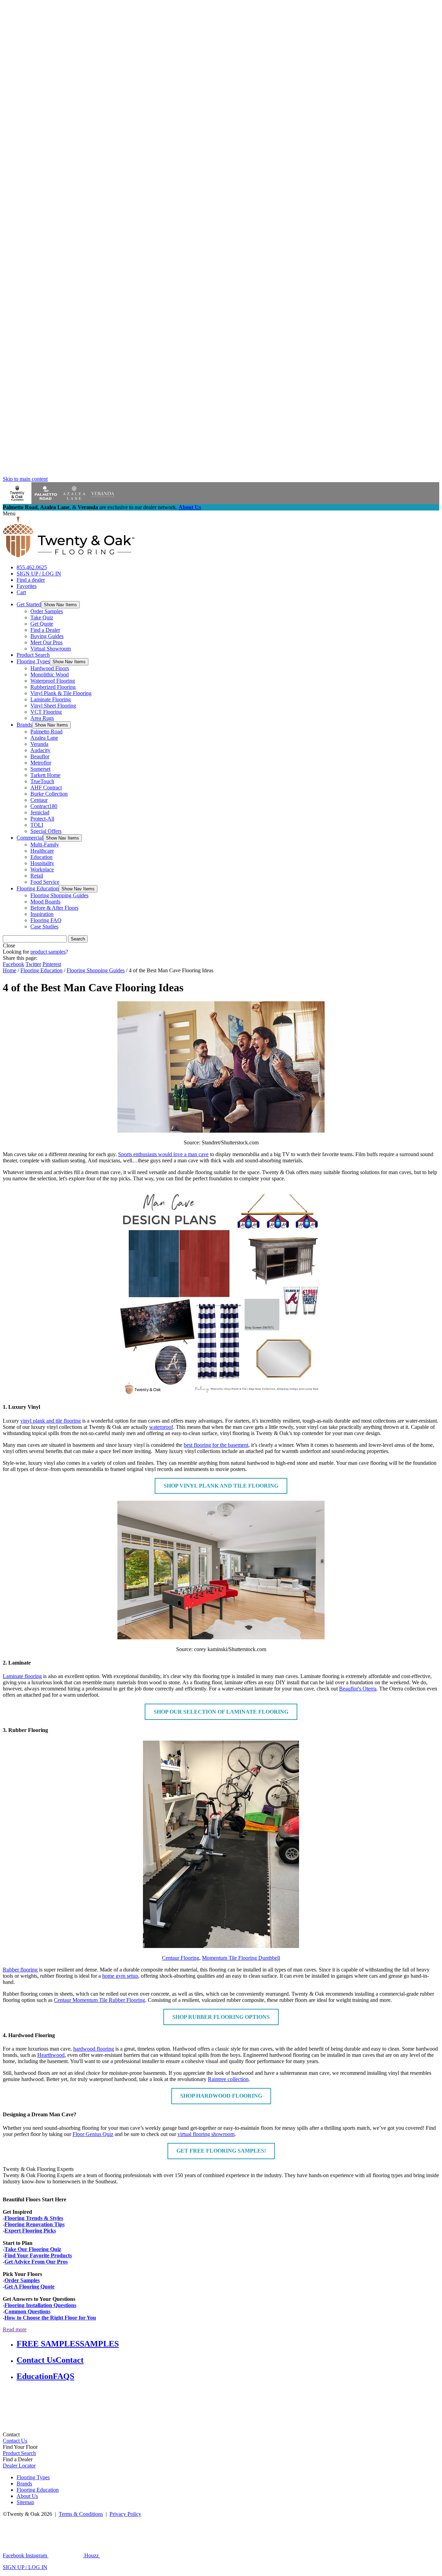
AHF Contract (46, 788)
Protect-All (42, 819)
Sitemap (25, 2502)
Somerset (40, 769)
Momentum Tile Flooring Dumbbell (241, 1958)
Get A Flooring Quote (30, 2287)
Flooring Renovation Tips (35, 2224)
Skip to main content (25, 479)
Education (41, 857)
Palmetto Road (46, 732)
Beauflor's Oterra (358, 1689)
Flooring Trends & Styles (34, 2218)
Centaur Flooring (181, 1958)
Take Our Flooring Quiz (33, 2249)
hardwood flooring (94, 2049)
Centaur (39, 800)
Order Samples (47, 611)
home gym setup (120, 1976)
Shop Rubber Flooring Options (221, 2017)
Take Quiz (42, 617)
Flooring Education (38, 888)
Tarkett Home (45, 775)
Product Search (33, 655)
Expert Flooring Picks (30, 2231)
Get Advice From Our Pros (36, 2262)
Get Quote (42, 624)
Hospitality (42, 863)
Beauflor (40, 756)
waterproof (161, 1427)
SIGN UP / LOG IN (39, 574)
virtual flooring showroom (206, 2134)
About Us (190, 507)
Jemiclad (40, 812)
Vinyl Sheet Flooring (53, 706)
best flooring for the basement (216, 1445)
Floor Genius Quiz (93, 2134)
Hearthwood (51, 2055)
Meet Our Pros (46, 642)
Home (9, 970)
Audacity (40, 750)
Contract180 (44, 806)
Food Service (45, 882)
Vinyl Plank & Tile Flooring (61, 693)
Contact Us (15, 2441)
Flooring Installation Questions (40, 2305)
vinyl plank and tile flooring (51, 1421)
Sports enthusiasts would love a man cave (163, 1154)
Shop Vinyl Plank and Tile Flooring (221, 1486)
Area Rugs (42, 718)
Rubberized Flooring (53, 687)
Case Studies (44, 926)
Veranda (39, 744)
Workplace (42, 869)
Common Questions (27, 2311)
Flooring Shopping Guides (59, 895)
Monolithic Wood (50, 675)
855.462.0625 (32, 567)
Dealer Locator (19, 2466)
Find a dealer (31, 580)
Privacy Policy (125, 2514)
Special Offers (46, 831)
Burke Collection (49, 794)
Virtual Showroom (51, 649)
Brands (24, 725)
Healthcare (42, 851)
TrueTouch (42, 781)
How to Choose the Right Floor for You (50, 2318)
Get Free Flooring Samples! (221, 2151)
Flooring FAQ (46, 920)
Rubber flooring (20, 1970)
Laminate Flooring (51, 699)
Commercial (30, 838)
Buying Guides (47, 636)
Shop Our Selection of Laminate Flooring (221, 1712)
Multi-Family (45, 845)
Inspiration (42, 914)
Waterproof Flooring (53, 681)
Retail (37, 876)
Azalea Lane (44, 738)
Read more (15, 2329)
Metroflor (41, 763)
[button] (60, 605)
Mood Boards (45, 902)
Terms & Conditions (81, 2514)
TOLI (37, 825)
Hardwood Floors (50, 668)
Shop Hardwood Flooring (221, 2096)
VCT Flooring (46, 712)
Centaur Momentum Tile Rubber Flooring (99, 2000)
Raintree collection (228, 2079)
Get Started (29, 604)
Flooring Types (33, 661)
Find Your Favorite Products (38, 2255)
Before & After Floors (54, 908)
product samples (48, 952)
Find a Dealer (45, 630)
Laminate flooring (22, 1676)
